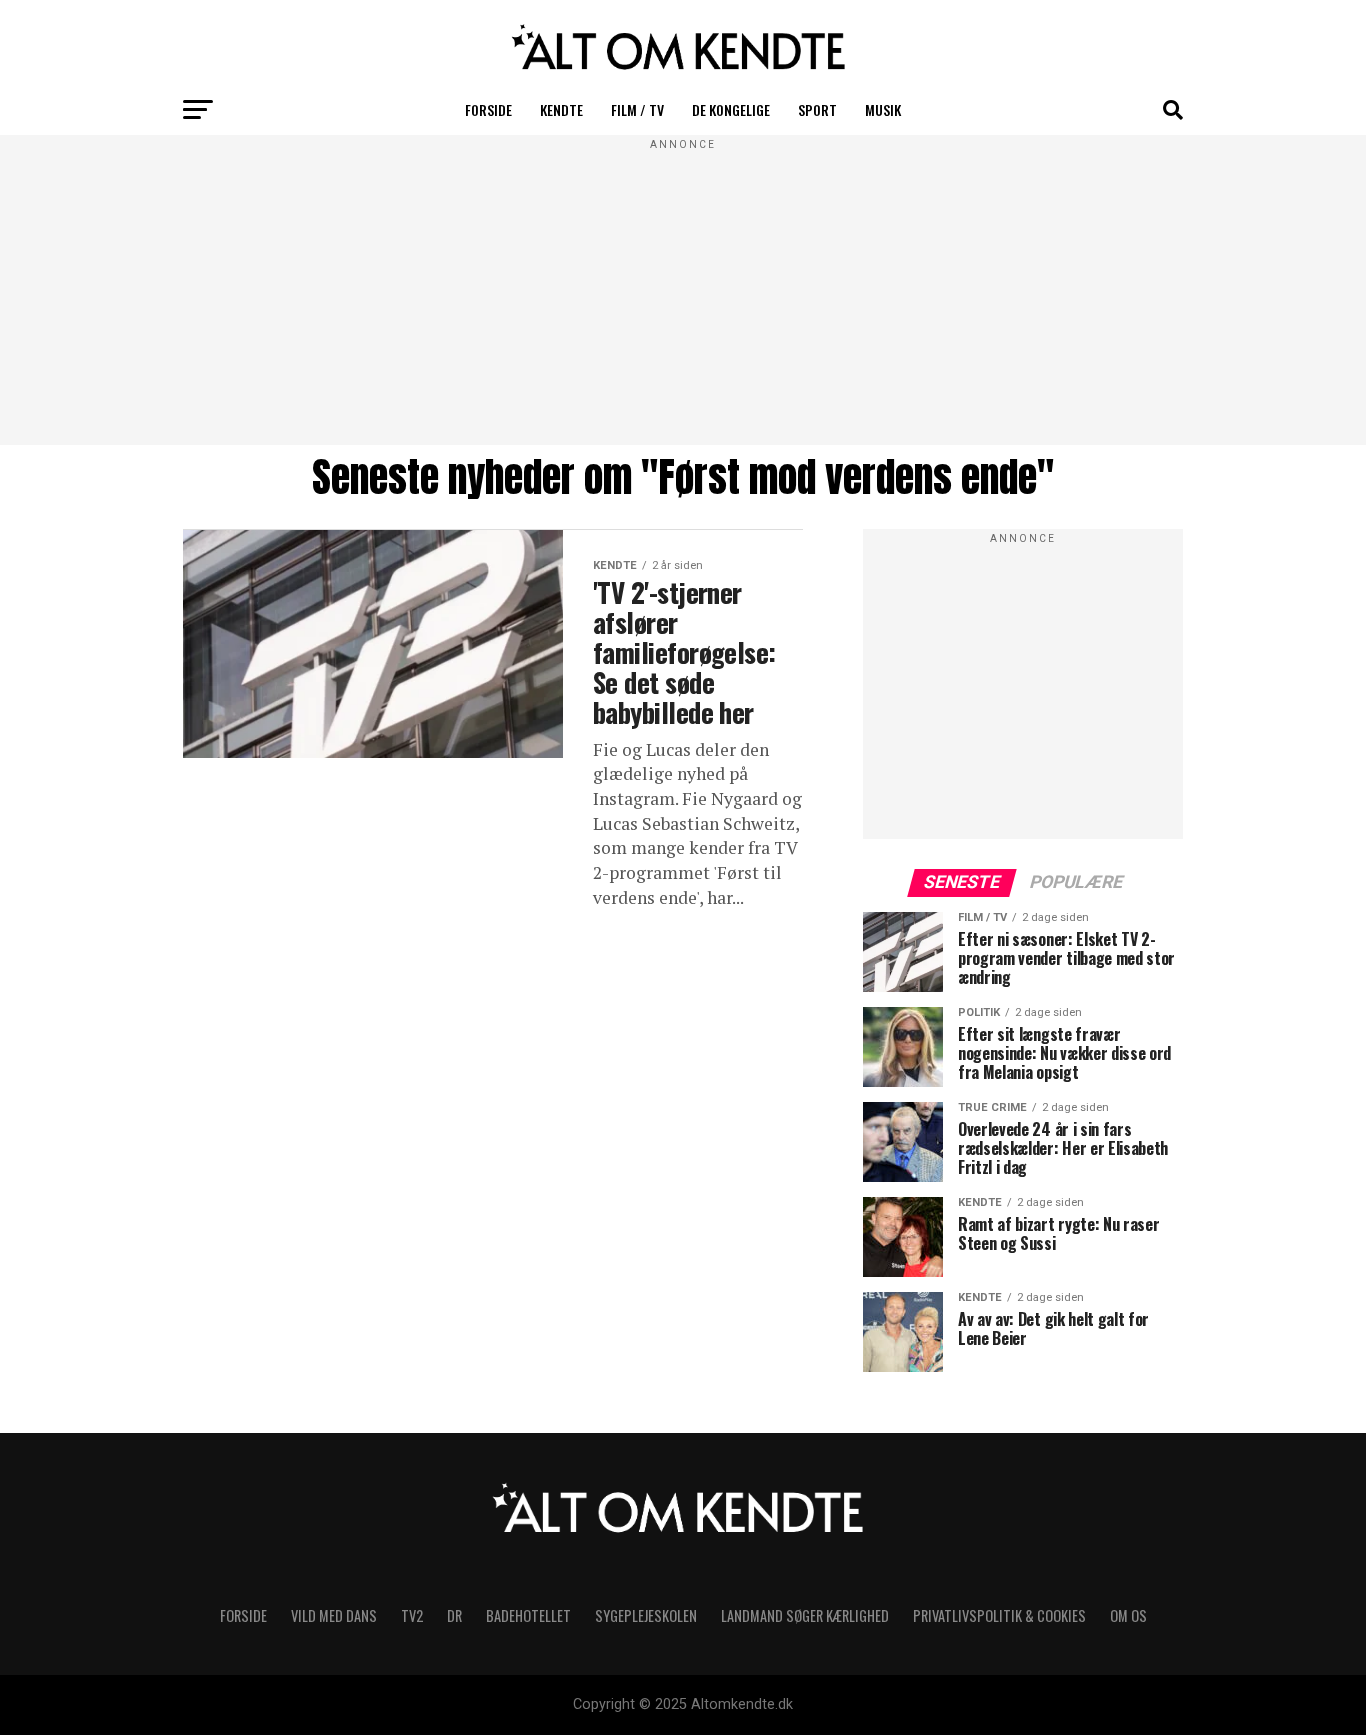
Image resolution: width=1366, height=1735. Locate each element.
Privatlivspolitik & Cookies (999, 1615)
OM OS (1128, 1615)
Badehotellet (528, 1615)
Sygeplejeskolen (646, 1615)
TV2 (412, 1615)
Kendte (561, 109)
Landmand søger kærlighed (805, 1615)
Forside (488, 109)
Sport (817, 109)
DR (454, 1615)
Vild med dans (334, 1615)
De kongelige (731, 109)
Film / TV (637, 109)
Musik (883, 109)
